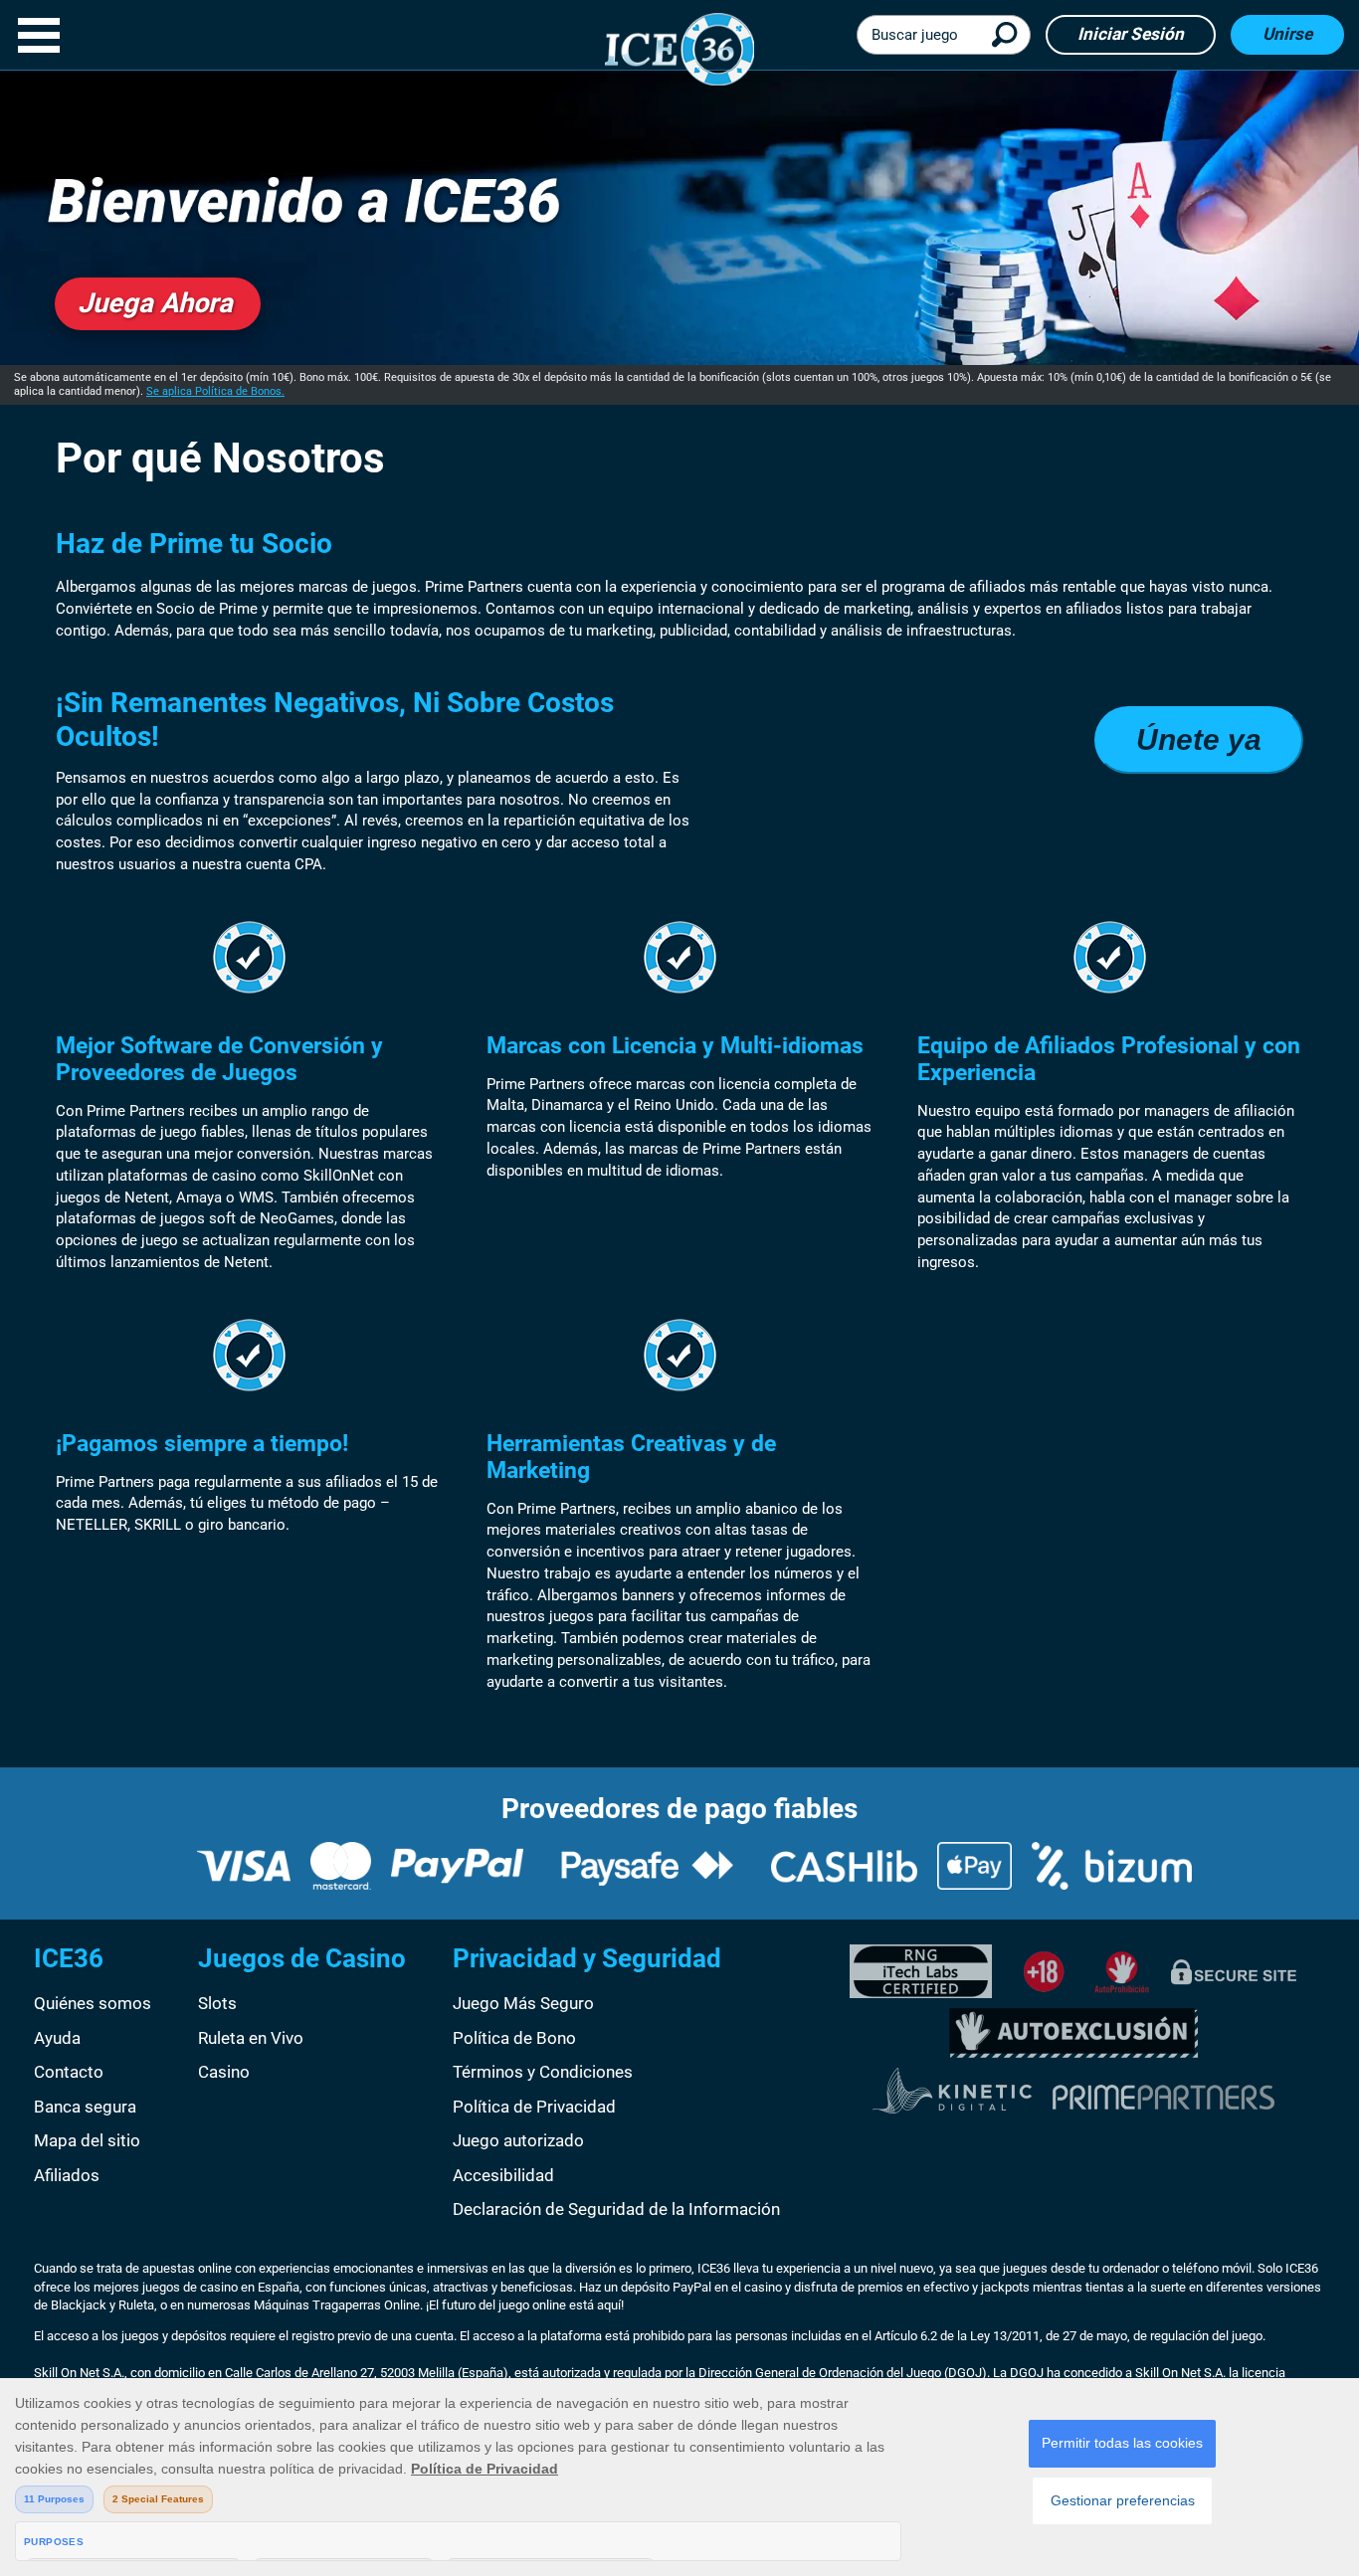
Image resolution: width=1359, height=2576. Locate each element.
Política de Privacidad (534, 2107)
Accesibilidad (503, 2175)
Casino (224, 2072)
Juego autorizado (518, 2140)
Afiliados (67, 2175)
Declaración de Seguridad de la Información (616, 2209)
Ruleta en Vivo (251, 2038)
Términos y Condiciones (543, 2072)
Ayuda (57, 2038)
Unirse (1287, 34)
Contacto (69, 2072)
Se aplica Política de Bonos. (215, 391)
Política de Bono (514, 2038)
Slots (217, 2003)
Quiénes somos (93, 2003)
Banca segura (85, 2107)
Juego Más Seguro (523, 2003)
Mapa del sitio (87, 2140)
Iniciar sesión (1131, 34)
